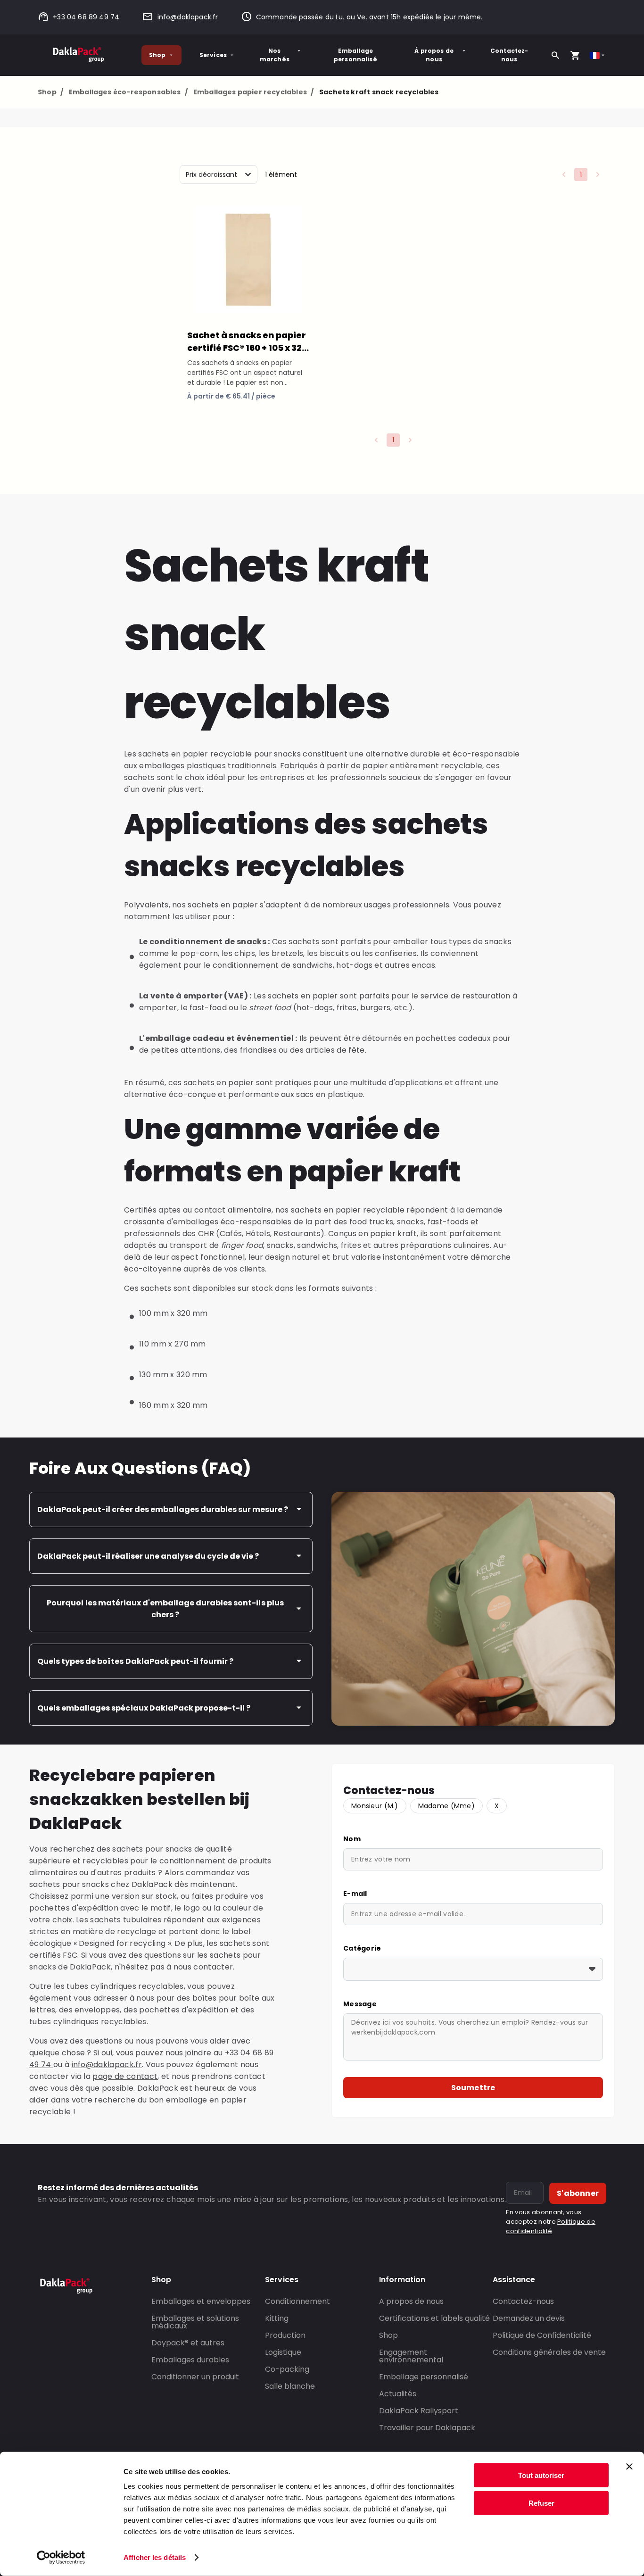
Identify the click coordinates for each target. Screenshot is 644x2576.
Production (285, 2335)
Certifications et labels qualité (434, 2318)
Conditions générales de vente (549, 2352)
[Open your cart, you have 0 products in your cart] (575, 55)
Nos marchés (275, 55)
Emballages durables (190, 2360)
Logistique (283, 2352)
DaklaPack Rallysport (419, 2411)
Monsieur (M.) (375, 1806)
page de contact (125, 2076)
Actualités (398, 2394)
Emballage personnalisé (355, 55)
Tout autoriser (541, 2475)
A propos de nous (411, 2301)
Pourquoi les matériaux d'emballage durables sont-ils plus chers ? (165, 1609)
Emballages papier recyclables (253, 92)
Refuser (541, 2503)
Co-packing (287, 2369)
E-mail (355, 1894)
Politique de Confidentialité (542, 2335)
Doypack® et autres (188, 2343)
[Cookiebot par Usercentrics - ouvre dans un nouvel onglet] (61, 2558)
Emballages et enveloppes (201, 2301)
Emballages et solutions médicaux (195, 2322)
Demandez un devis (529, 2318)
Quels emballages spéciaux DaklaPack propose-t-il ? (144, 1708)
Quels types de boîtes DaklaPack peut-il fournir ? (135, 1661)
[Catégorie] (473, 1969)
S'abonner (578, 2193)
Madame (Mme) (446, 1806)
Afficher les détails (155, 2557)
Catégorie (362, 1948)
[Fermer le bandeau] (629, 2467)
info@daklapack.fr (188, 17)
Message (360, 2004)
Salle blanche (290, 2386)
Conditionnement (297, 2301)
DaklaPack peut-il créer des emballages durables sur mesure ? (163, 1509)
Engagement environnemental (411, 2356)
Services (213, 55)
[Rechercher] (555, 55)
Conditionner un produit (195, 2377)
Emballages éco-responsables (128, 92)
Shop (157, 55)
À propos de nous (434, 55)
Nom (352, 1839)
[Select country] (598, 55)
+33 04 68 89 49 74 (86, 17)
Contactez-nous (509, 55)
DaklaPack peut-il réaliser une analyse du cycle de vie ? (148, 1556)
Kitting (277, 2318)
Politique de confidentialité (551, 2226)
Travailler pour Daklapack (427, 2428)
